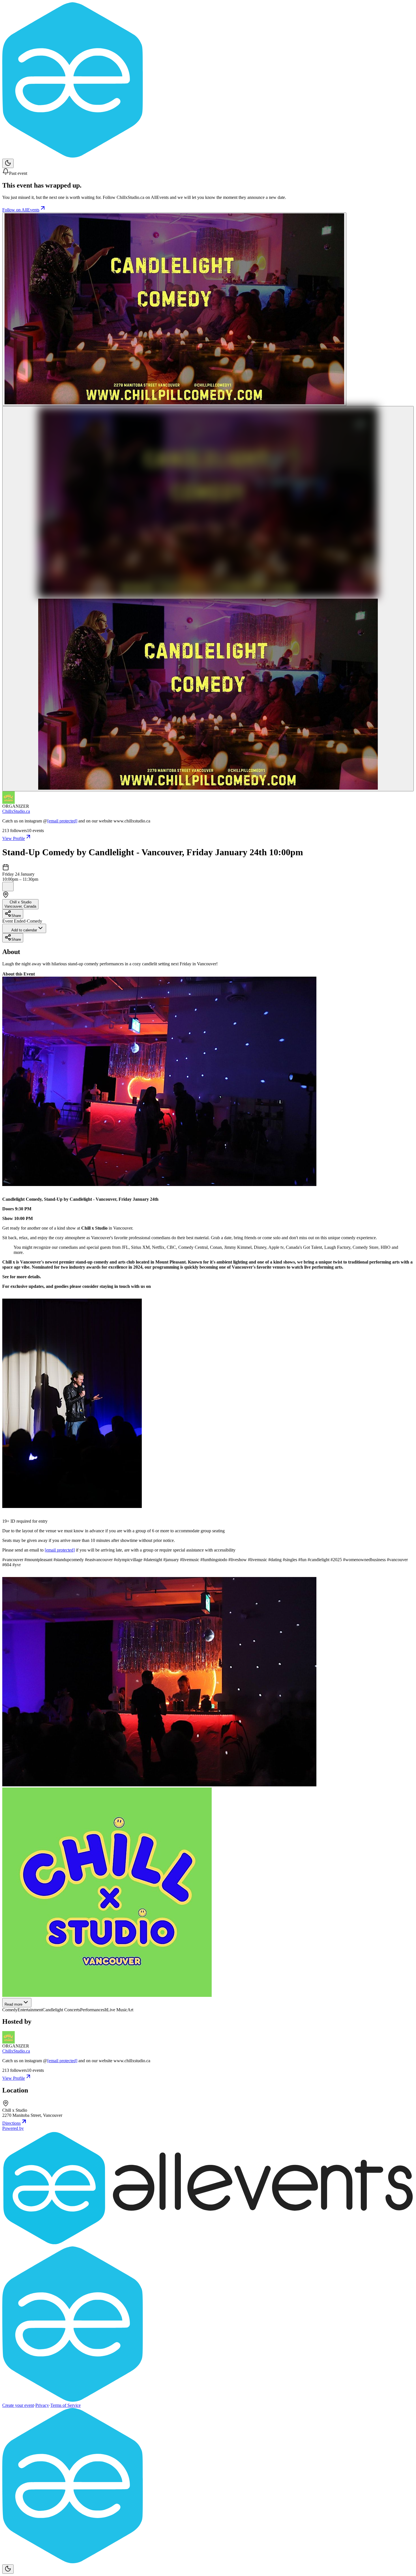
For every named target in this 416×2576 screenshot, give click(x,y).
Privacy (42, 2405)
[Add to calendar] (8, 887)
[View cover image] (174, 309)
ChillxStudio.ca (16, 811)
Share (16, 916)
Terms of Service (66, 2405)
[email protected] (62, 821)
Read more (13, 2004)
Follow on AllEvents (21, 210)
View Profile (14, 838)
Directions (11, 2123)
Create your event (18, 2405)
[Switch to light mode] (8, 163)
